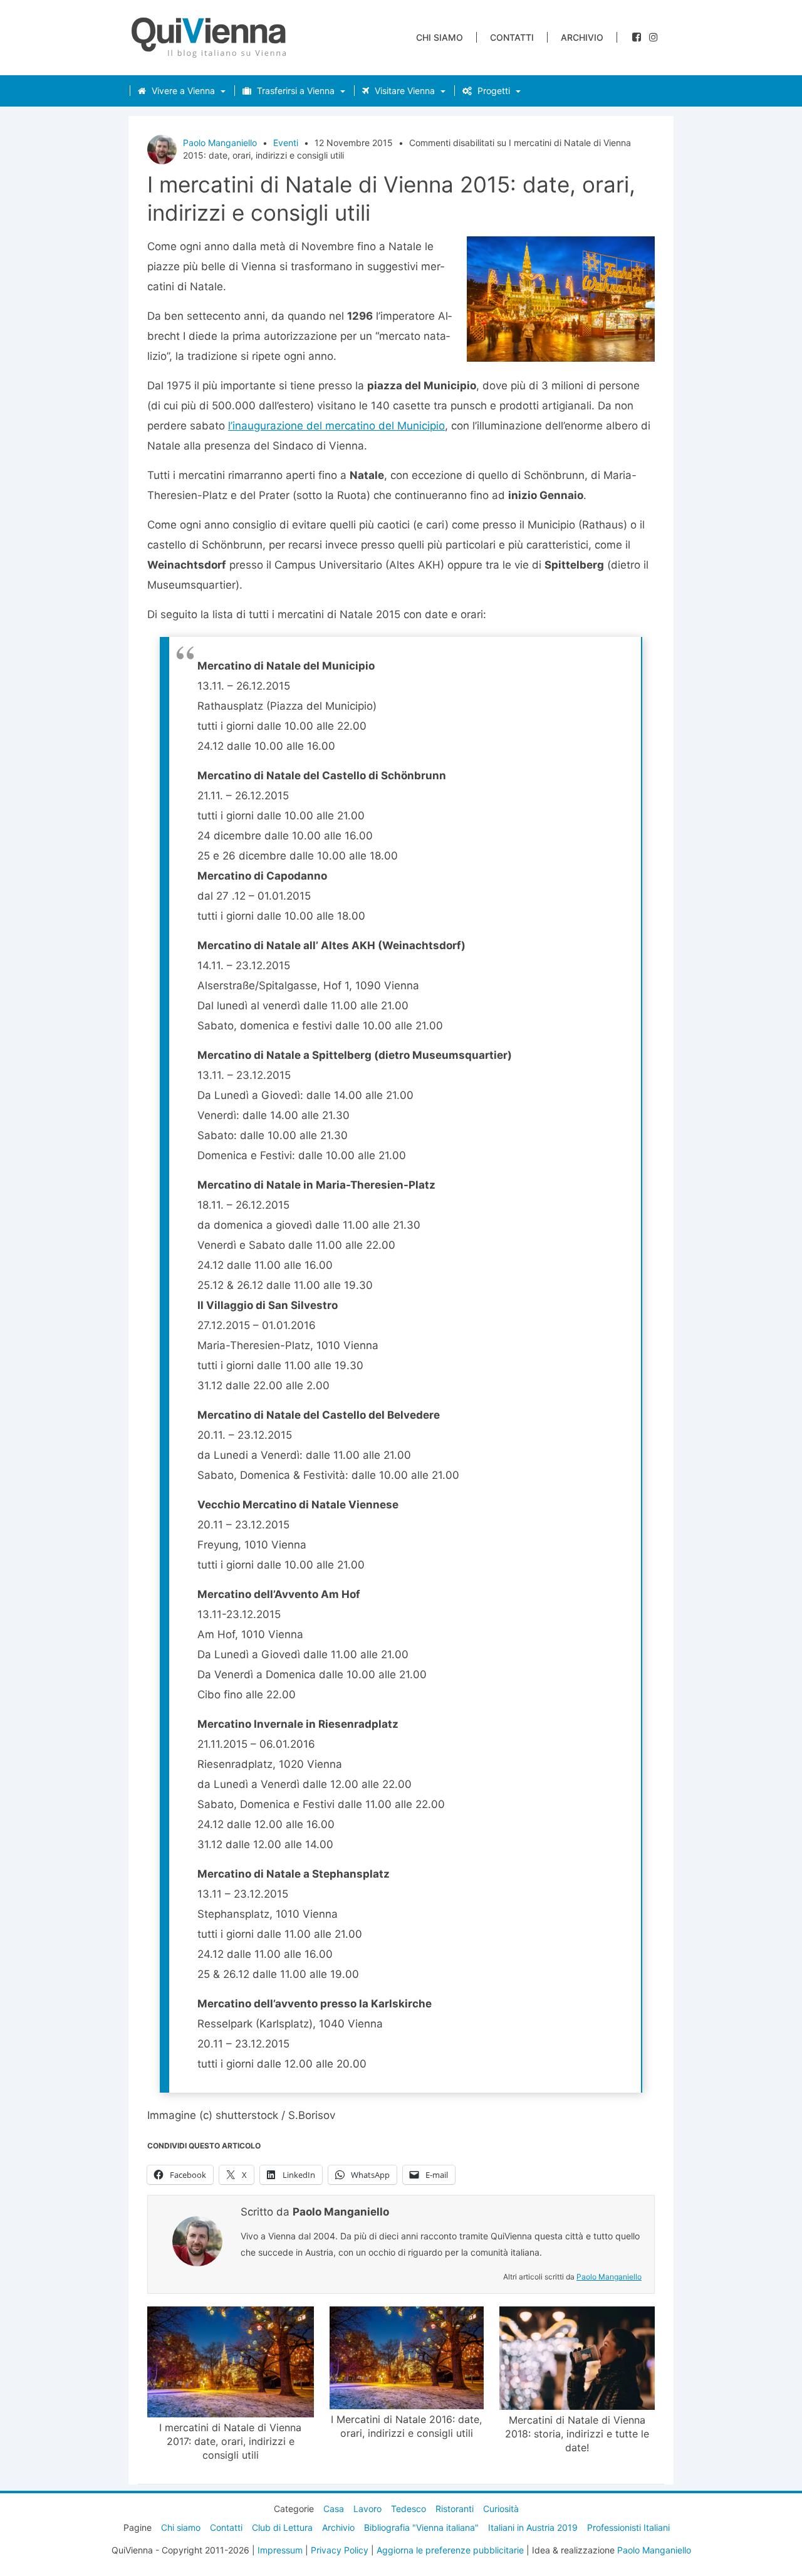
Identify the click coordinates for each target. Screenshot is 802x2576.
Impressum (280, 2550)
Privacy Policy (340, 2550)
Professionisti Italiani (628, 2527)
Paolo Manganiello (220, 143)
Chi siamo (440, 37)
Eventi (286, 143)
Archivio (582, 37)
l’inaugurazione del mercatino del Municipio (336, 426)
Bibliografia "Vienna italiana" (421, 2527)
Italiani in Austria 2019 (533, 2527)
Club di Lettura (282, 2527)
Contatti (512, 37)
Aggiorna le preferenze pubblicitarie (450, 2550)
